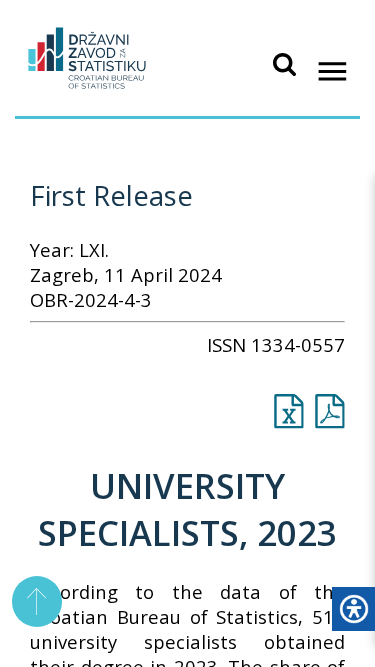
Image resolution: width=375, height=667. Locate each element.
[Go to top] (37, 601)
